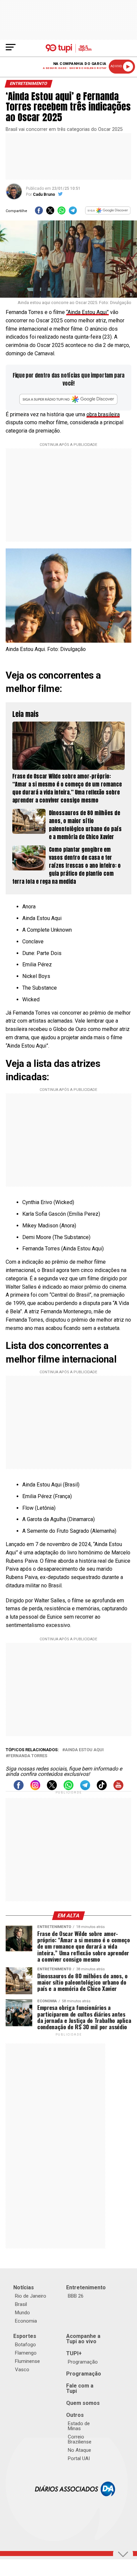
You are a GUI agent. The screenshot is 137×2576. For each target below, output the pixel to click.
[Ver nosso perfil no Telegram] (85, 1788)
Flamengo (26, 2353)
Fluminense (27, 2361)
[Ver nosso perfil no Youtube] (118, 1788)
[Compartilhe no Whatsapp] (62, 213)
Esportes (25, 2336)
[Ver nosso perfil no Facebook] (19, 1788)
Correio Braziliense (80, 2439)
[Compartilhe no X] (50, 213)
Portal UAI (79, 2458)
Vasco (22, 2370)
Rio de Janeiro (31, 2296)
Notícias (24, 2287)
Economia (26, 2321)
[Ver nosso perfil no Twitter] (52, 1788)
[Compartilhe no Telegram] (73, 213)
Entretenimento (86, 2287)
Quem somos (83, 2403)
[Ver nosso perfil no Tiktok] (102, 1788)
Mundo (22, 2313)
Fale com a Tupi (80, 2388)
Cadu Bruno (44, 194)
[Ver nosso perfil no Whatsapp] (68, 1788)
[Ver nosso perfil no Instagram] (35, 1788)
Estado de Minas (79, 2426)
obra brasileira (103, 414)
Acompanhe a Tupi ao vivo (83, 2339)
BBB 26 (76, 2296)
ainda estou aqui (84, 1750)
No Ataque (79, 2450)
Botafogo (25, 2345)
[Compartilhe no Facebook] (39, 213)
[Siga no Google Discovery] (108, 213)
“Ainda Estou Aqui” (87, 312)
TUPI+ (74, 2353)
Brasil (21, 2304)
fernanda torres (28, 1756)
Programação (83, 2362)
